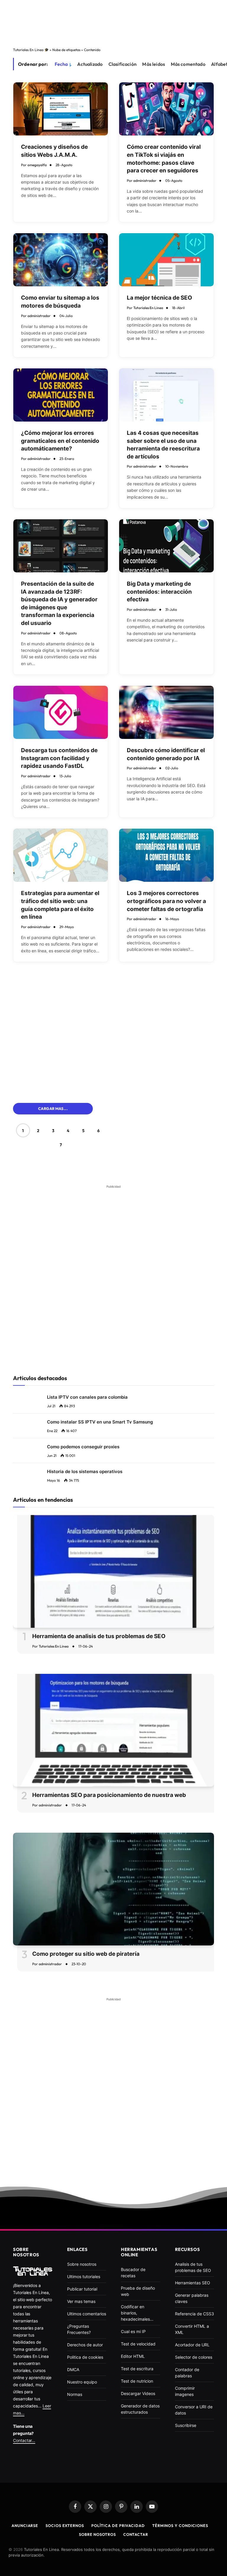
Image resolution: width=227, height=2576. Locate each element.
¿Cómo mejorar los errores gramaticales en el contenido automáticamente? (60, 441)
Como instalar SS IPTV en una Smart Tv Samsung (100, 1422)
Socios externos (65, 2526)
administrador (145, 181)
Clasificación (123, 64)
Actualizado (90, 64)
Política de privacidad (118, 2526)
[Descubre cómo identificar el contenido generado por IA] (166, 712)
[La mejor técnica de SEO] (166, 260)
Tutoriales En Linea (148, 308)
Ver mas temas (81, 2301)
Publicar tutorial (82, 2289)
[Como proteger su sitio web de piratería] (113, 1889)
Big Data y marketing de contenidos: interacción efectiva (159, 592)
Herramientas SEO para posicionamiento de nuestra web (109, 1795)
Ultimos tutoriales (84, 2277)
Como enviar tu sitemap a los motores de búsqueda (60, 302)
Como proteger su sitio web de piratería (86, 1954)
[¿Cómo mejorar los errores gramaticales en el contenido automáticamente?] (61, 395)
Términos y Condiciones (180, 2526)
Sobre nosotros (97, 2534)
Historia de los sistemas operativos (85, 1471)
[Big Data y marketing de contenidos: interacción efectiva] (166, 546)
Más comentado (188, 64)
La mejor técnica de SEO (159, 298)
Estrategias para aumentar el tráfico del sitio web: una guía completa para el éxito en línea (60, 905)
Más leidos (154, 64)
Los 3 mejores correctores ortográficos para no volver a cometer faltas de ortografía (166, 901)
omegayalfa (37, 165)
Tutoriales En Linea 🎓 (31, 50)
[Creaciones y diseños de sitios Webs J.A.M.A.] (61, 109)
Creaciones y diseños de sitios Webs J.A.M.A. (54, 151)
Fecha (61, 64)
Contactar (136, 2534)
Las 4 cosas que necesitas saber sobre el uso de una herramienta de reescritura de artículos (163, 445)
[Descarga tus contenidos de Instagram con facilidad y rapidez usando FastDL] (61, 712)
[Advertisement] (113, 17)
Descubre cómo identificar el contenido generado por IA (166, 754)
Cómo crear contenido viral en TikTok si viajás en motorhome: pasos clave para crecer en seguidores (164, 159)
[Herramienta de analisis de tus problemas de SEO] (113, 1572)
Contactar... (24, 2440)
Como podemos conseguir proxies (83, 1447)
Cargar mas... (53, 1109)
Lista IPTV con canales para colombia (87, 1397)
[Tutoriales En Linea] (33, 2271)
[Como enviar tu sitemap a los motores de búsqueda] (61, 260)
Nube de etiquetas (66, 50)
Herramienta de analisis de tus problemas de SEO (99, 1636)
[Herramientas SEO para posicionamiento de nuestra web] (113, 1730)
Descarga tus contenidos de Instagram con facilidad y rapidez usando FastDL (59, 758)
